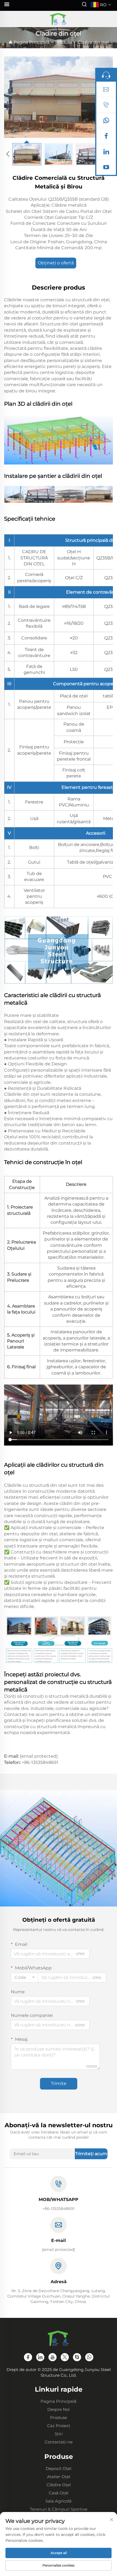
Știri (59, 2434)
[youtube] (106, 168)
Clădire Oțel (59, 2485)
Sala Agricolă (59, 2501)
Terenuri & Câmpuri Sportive (59, 2509)
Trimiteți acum (91, 2154)
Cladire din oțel (93, 42)
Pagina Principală (32, 42)
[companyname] (59, 19)
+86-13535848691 (40, 1762)
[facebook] (106, 137)
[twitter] (65, 2357)
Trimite (59, 2083)
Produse (64, 42)
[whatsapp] (106, 122)
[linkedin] (106, 153)
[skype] (77, 2357)
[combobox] (24, 1978)
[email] (106, 91)
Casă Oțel (59, 2493)
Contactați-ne (59, 2442)
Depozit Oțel (59, 2468)
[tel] (106, 106)
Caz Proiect (59, 2426)
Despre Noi (59, 2409)
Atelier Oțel (59, 2477)
